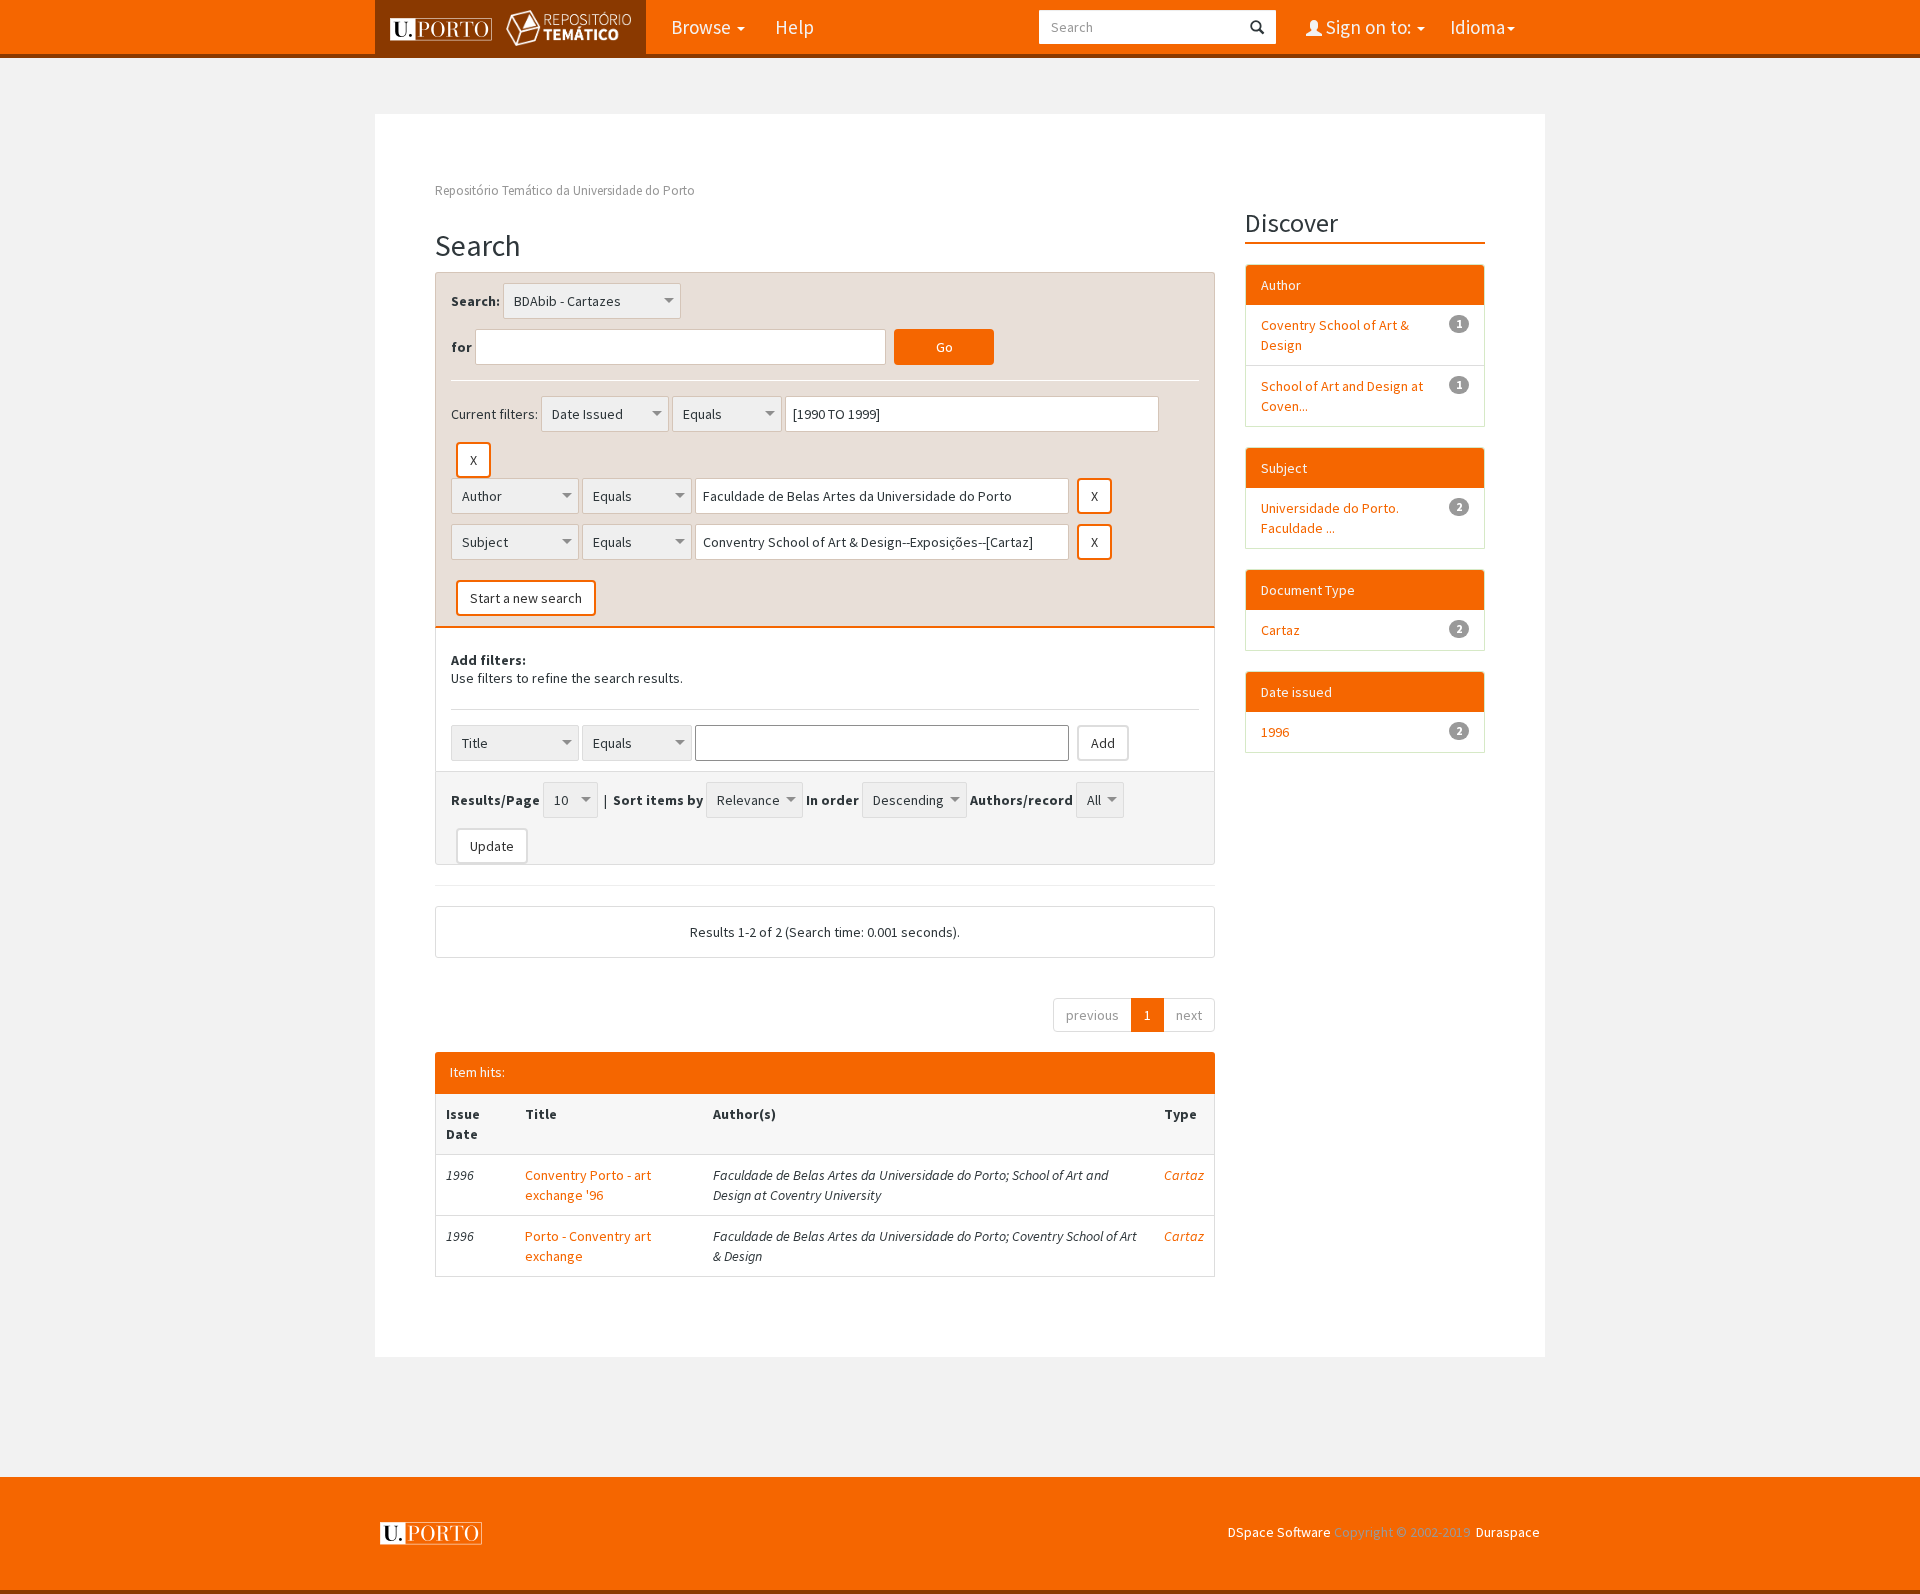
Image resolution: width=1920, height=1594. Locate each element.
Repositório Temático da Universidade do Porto (565, 190)
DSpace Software (1279, 1532)
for (461, 347)
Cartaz (1184, 1175)
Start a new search (526, 598)
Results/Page (495, 800)
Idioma (1477, 27)
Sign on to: (1368, 27)
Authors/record (1021, 800)
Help (794, 27)
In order (832, 800)
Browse (703, 27)
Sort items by (658, 800)
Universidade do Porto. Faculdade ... (1330, 518)
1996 (1275, 732)
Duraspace (1508, 1532)
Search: (475, 301)
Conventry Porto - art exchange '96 (588, 1185)
